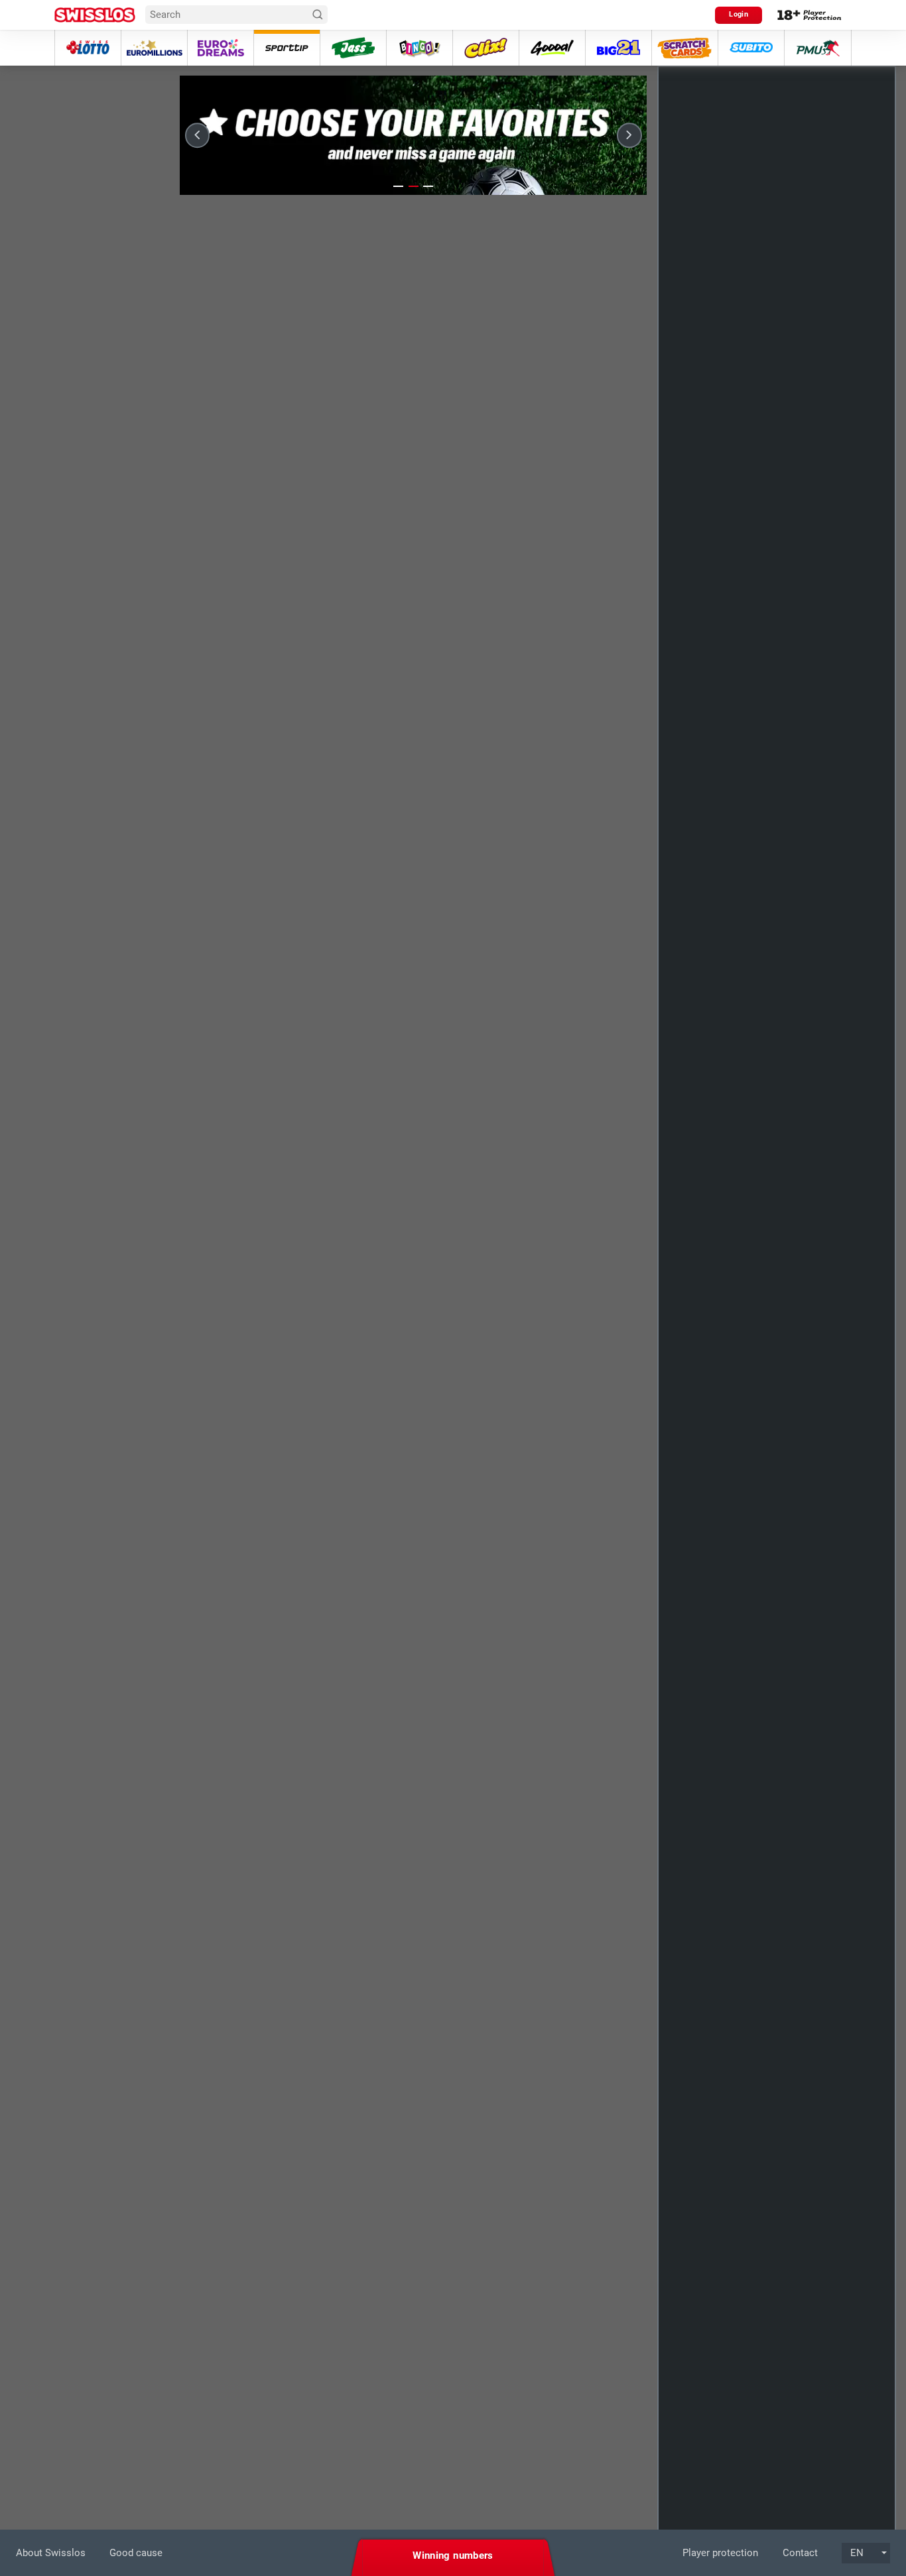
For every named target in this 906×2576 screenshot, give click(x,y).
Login (739, 14)
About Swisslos (51, 2553)
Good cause (136, 2553)
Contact (800, 2553)
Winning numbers (453, 2555)
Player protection (720, 2553)
